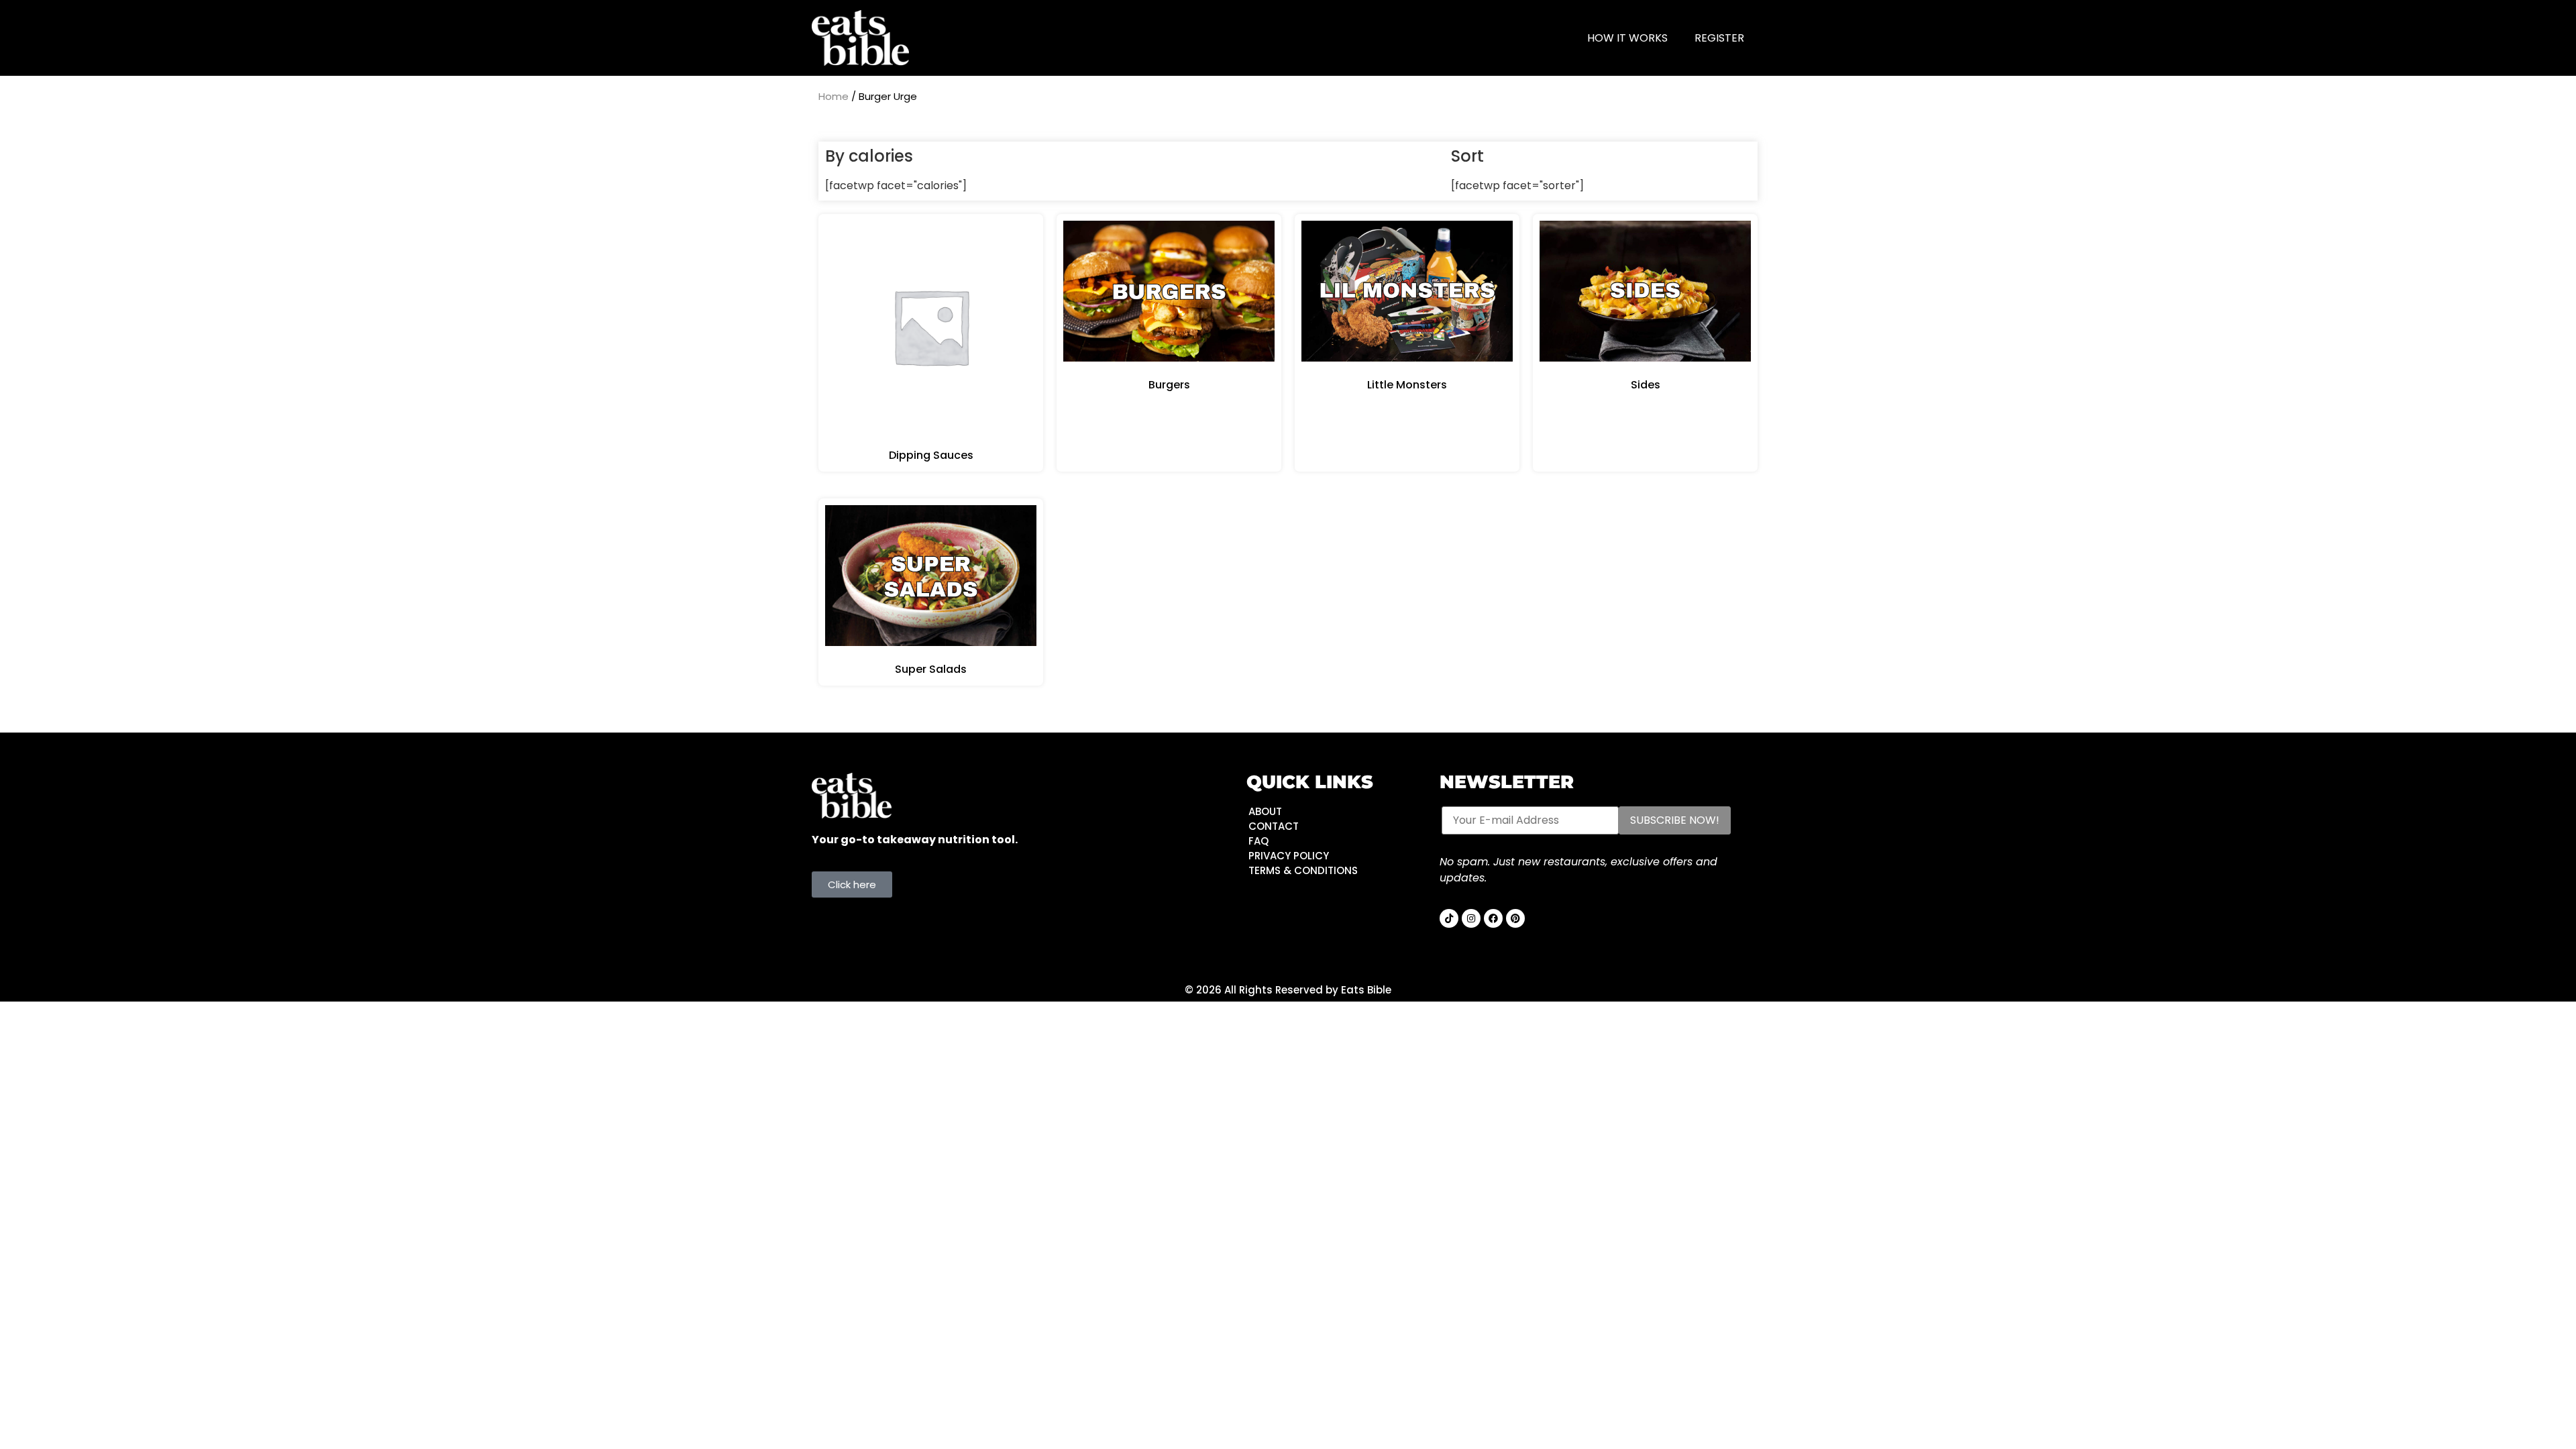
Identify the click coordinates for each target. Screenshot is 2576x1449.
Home (834, 96)
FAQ (1258, 841)
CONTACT (1274, 826)
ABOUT (1265, 811)
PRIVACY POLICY (1289, 856)
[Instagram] (1471, 918)
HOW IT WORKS (1627, 38)
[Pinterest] (1515, 918)
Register (1719, 38)
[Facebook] (1493, 918)
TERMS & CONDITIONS (1303, 870)
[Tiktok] (1449, 918)
